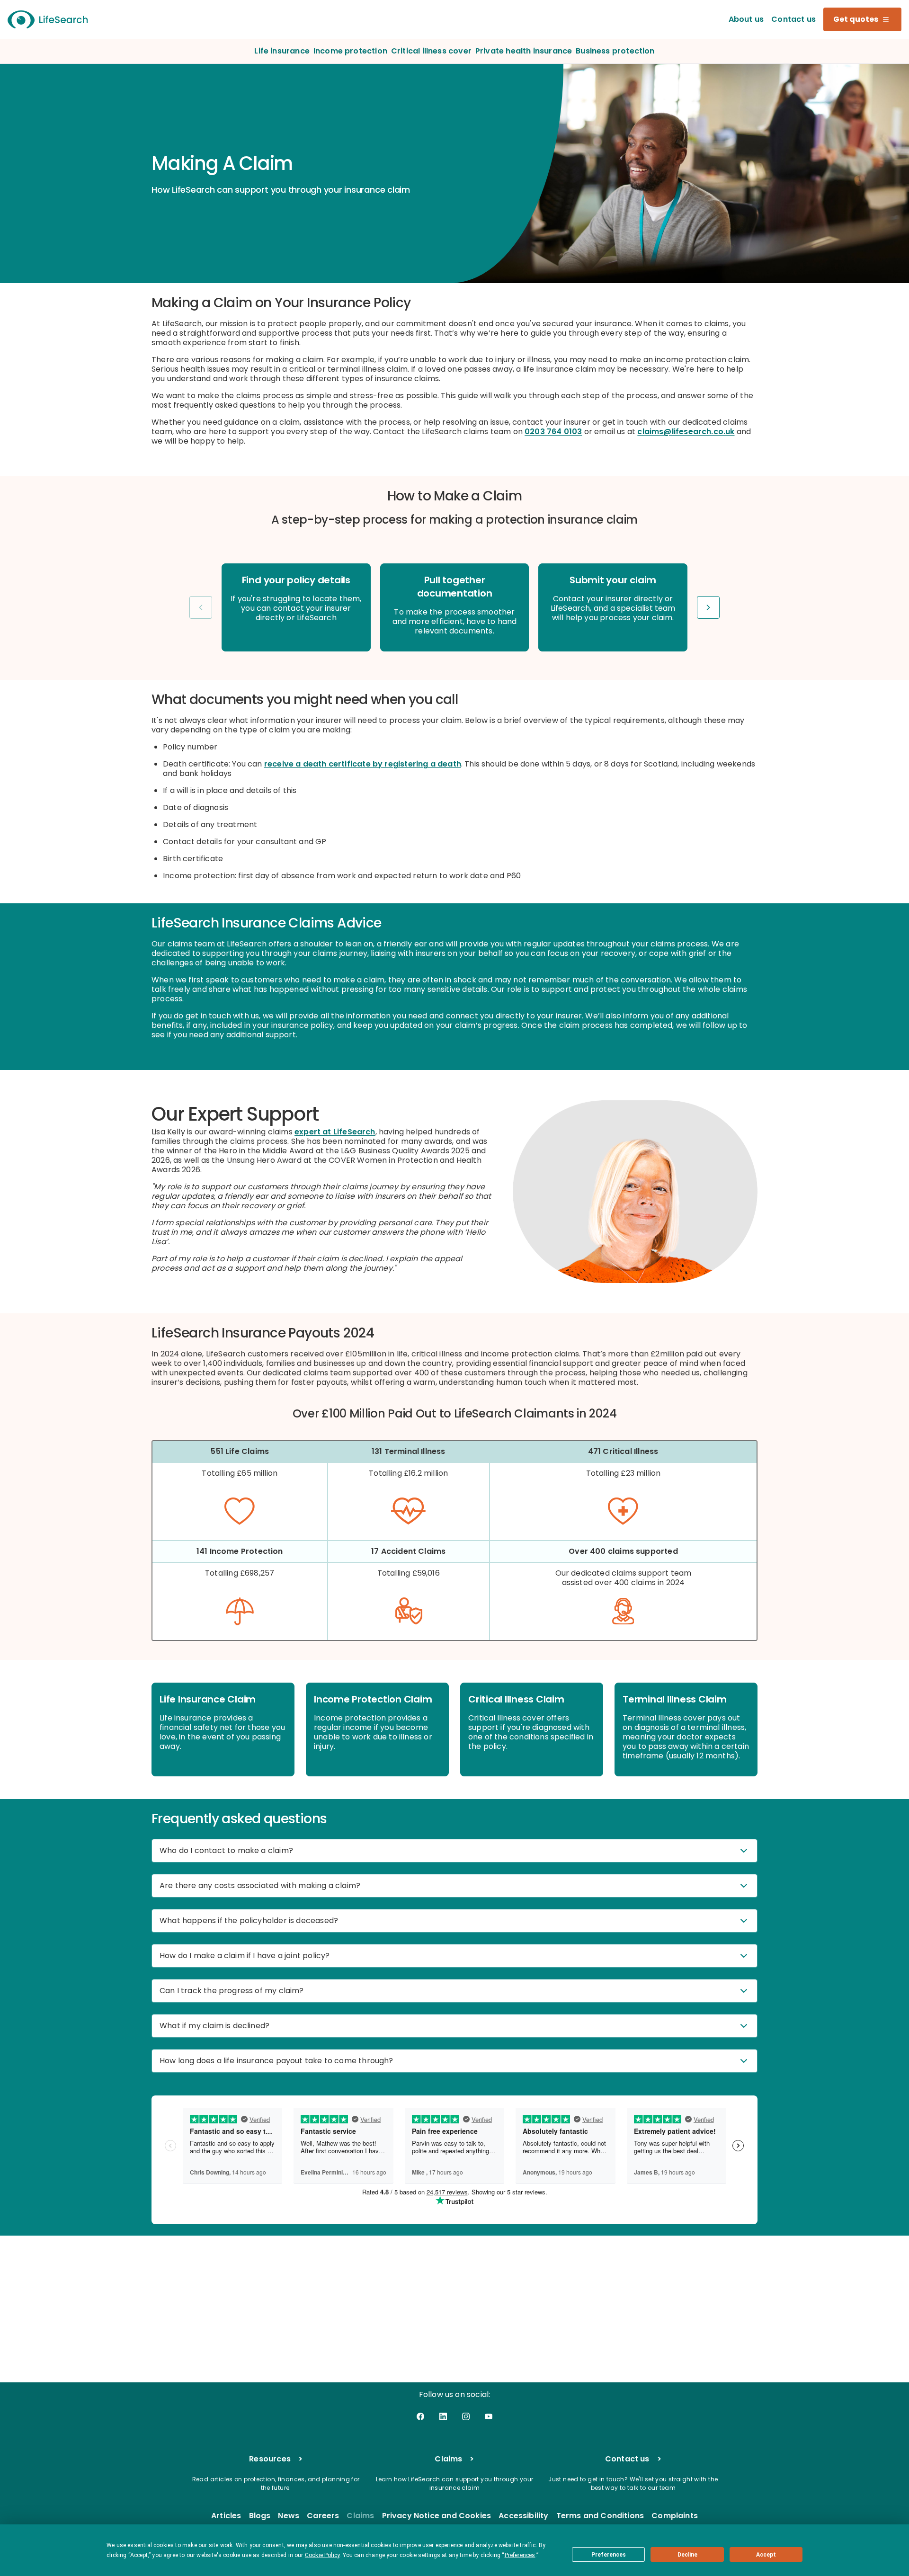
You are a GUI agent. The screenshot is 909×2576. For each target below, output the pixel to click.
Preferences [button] (520, 2555)
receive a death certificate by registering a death (363, 764)
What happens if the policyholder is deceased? (249, 1921)
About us (746, 19)
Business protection (615, 51)
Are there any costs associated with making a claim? (260, 1885)
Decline (687, 2555)
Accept (766, 2555)
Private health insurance (524, 51)
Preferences (609, 2555)
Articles (226, 2516)
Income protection (350, 51)
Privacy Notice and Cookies (437, 2516)
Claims (360, 2516)
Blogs (260, 2516)
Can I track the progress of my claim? (232, 1991)
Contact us (793, 19)
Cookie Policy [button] (322, 2555)
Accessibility (523, 2516)
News (289, 2516)
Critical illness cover (431, 51)
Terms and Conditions (600, 2516)
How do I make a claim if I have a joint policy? (245, 1956)
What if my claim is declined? (214, 2026)
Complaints (675, 2516)
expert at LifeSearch (335, 1132)
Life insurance (282, 51)
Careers (323, 2516)
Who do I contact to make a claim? (226, 1850)
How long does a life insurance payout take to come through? (276, 2061)
